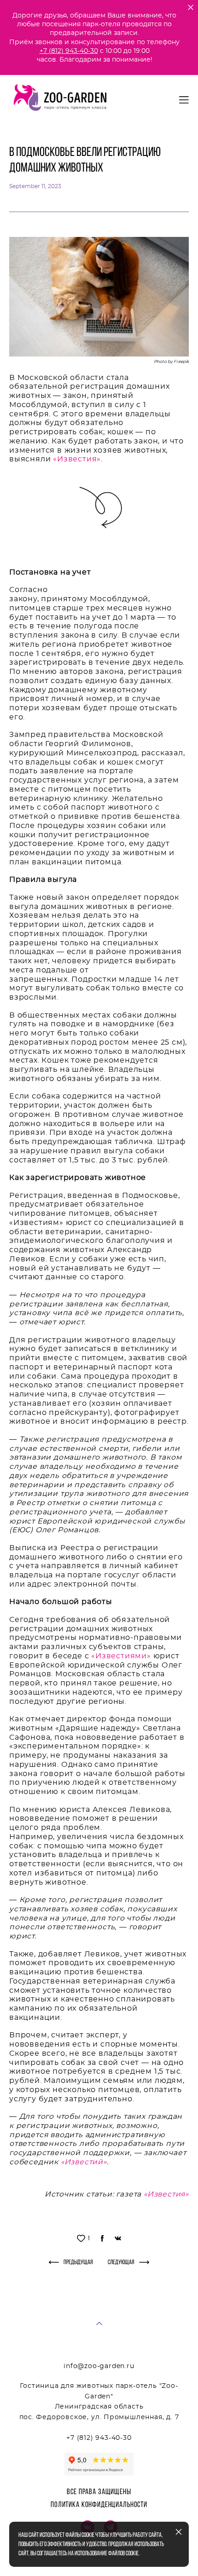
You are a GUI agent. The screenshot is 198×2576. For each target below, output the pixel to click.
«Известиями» (121, 1656)
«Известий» (84, 2162)
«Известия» (77, 459)
